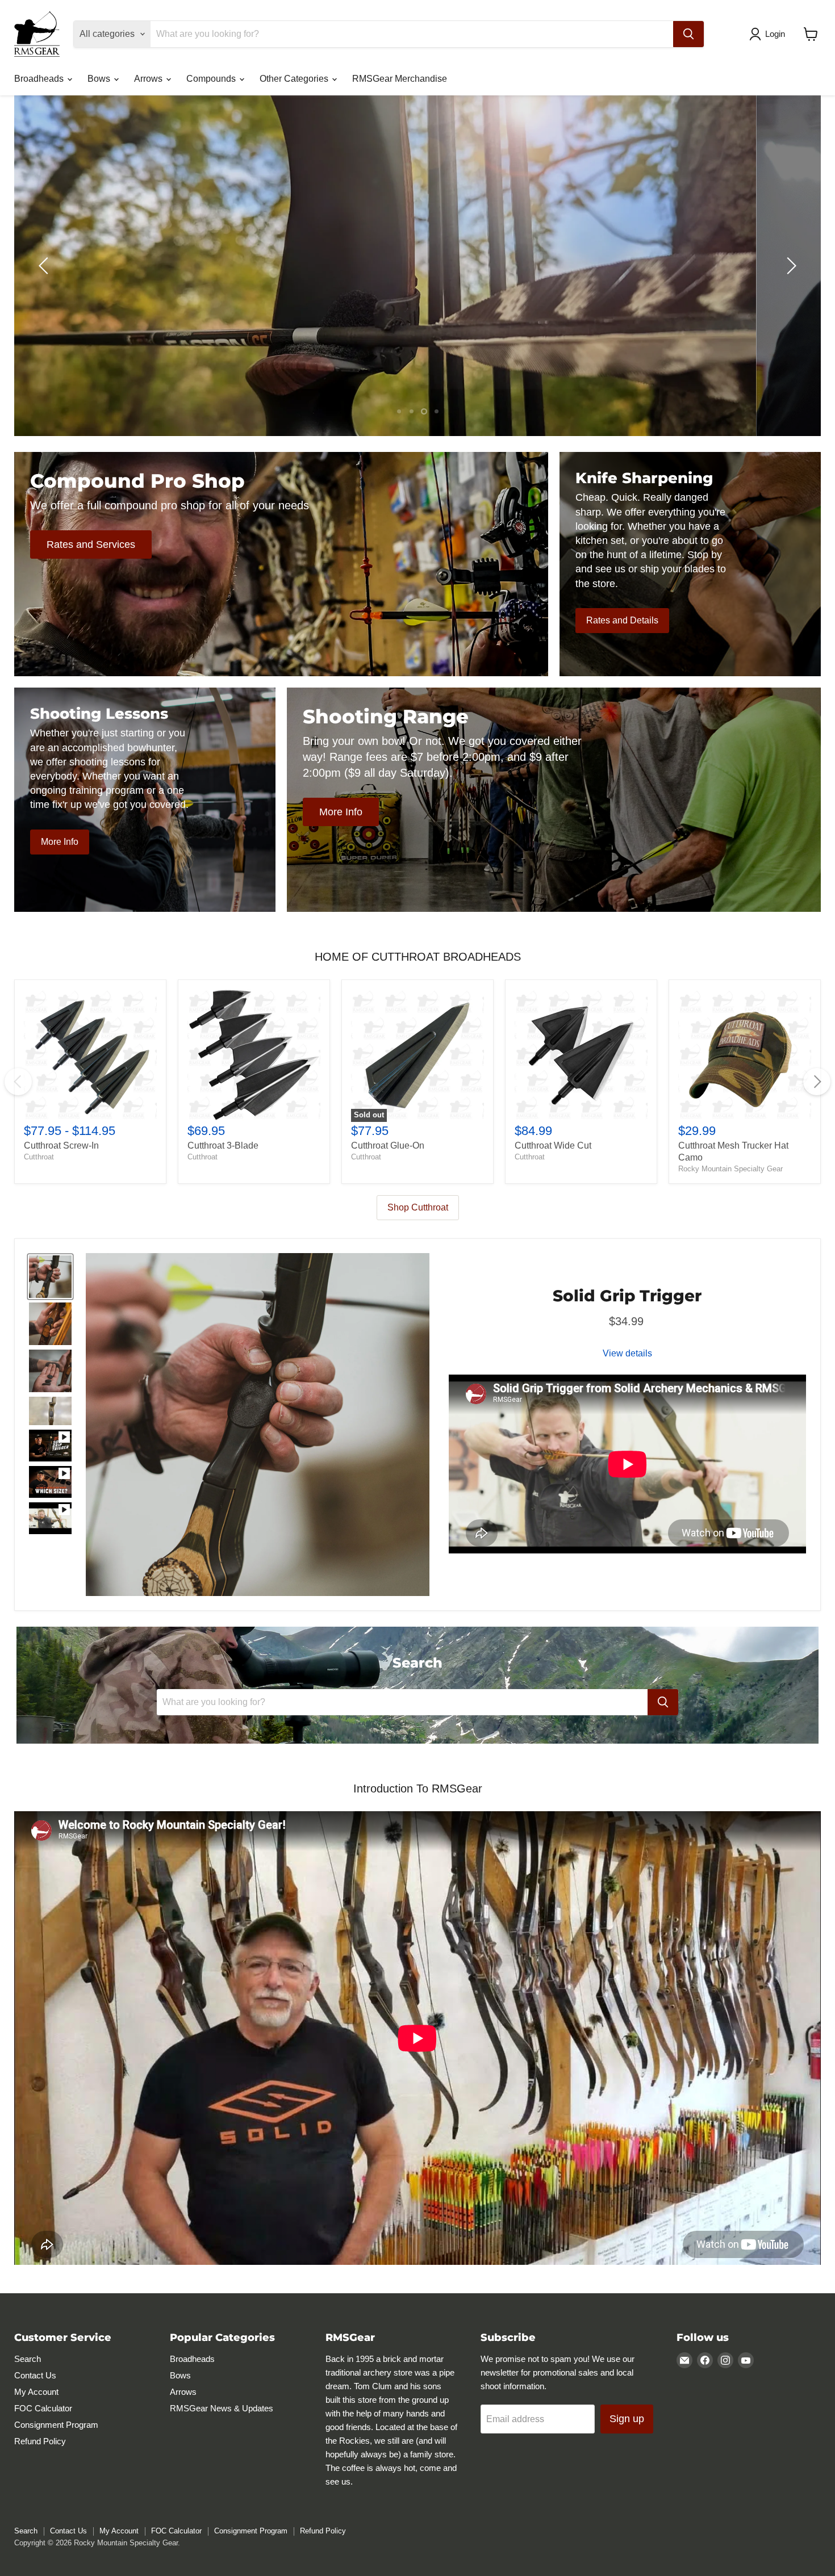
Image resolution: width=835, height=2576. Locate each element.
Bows (100, 79)
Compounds (212, 79)
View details (627, 1356)
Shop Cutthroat (418, 1207)
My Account (36, 2395)
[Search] (688, 34)
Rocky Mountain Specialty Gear (730, 1169)
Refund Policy (40, 2444)
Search (28, 2362)
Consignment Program (56, 2428)
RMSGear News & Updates (222, 2411)
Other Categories (295, 79)
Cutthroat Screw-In (61, 1145)
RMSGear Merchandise (400, 79)
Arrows (149, 79)
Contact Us (35, 2378)
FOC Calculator (43, 2411)
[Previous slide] (45, 266)
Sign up (627, 2422)
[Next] (817, 1082)
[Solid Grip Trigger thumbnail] (50, 1279)
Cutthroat (39, 1157)
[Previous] (18, 1082)
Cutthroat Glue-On (388, 1145)
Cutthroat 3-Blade (223, 1145)
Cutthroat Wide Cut (553, 1145)
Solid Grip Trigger (627, 1298)
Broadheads (40, 79)
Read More (722, 311)
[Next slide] (790, 266)
